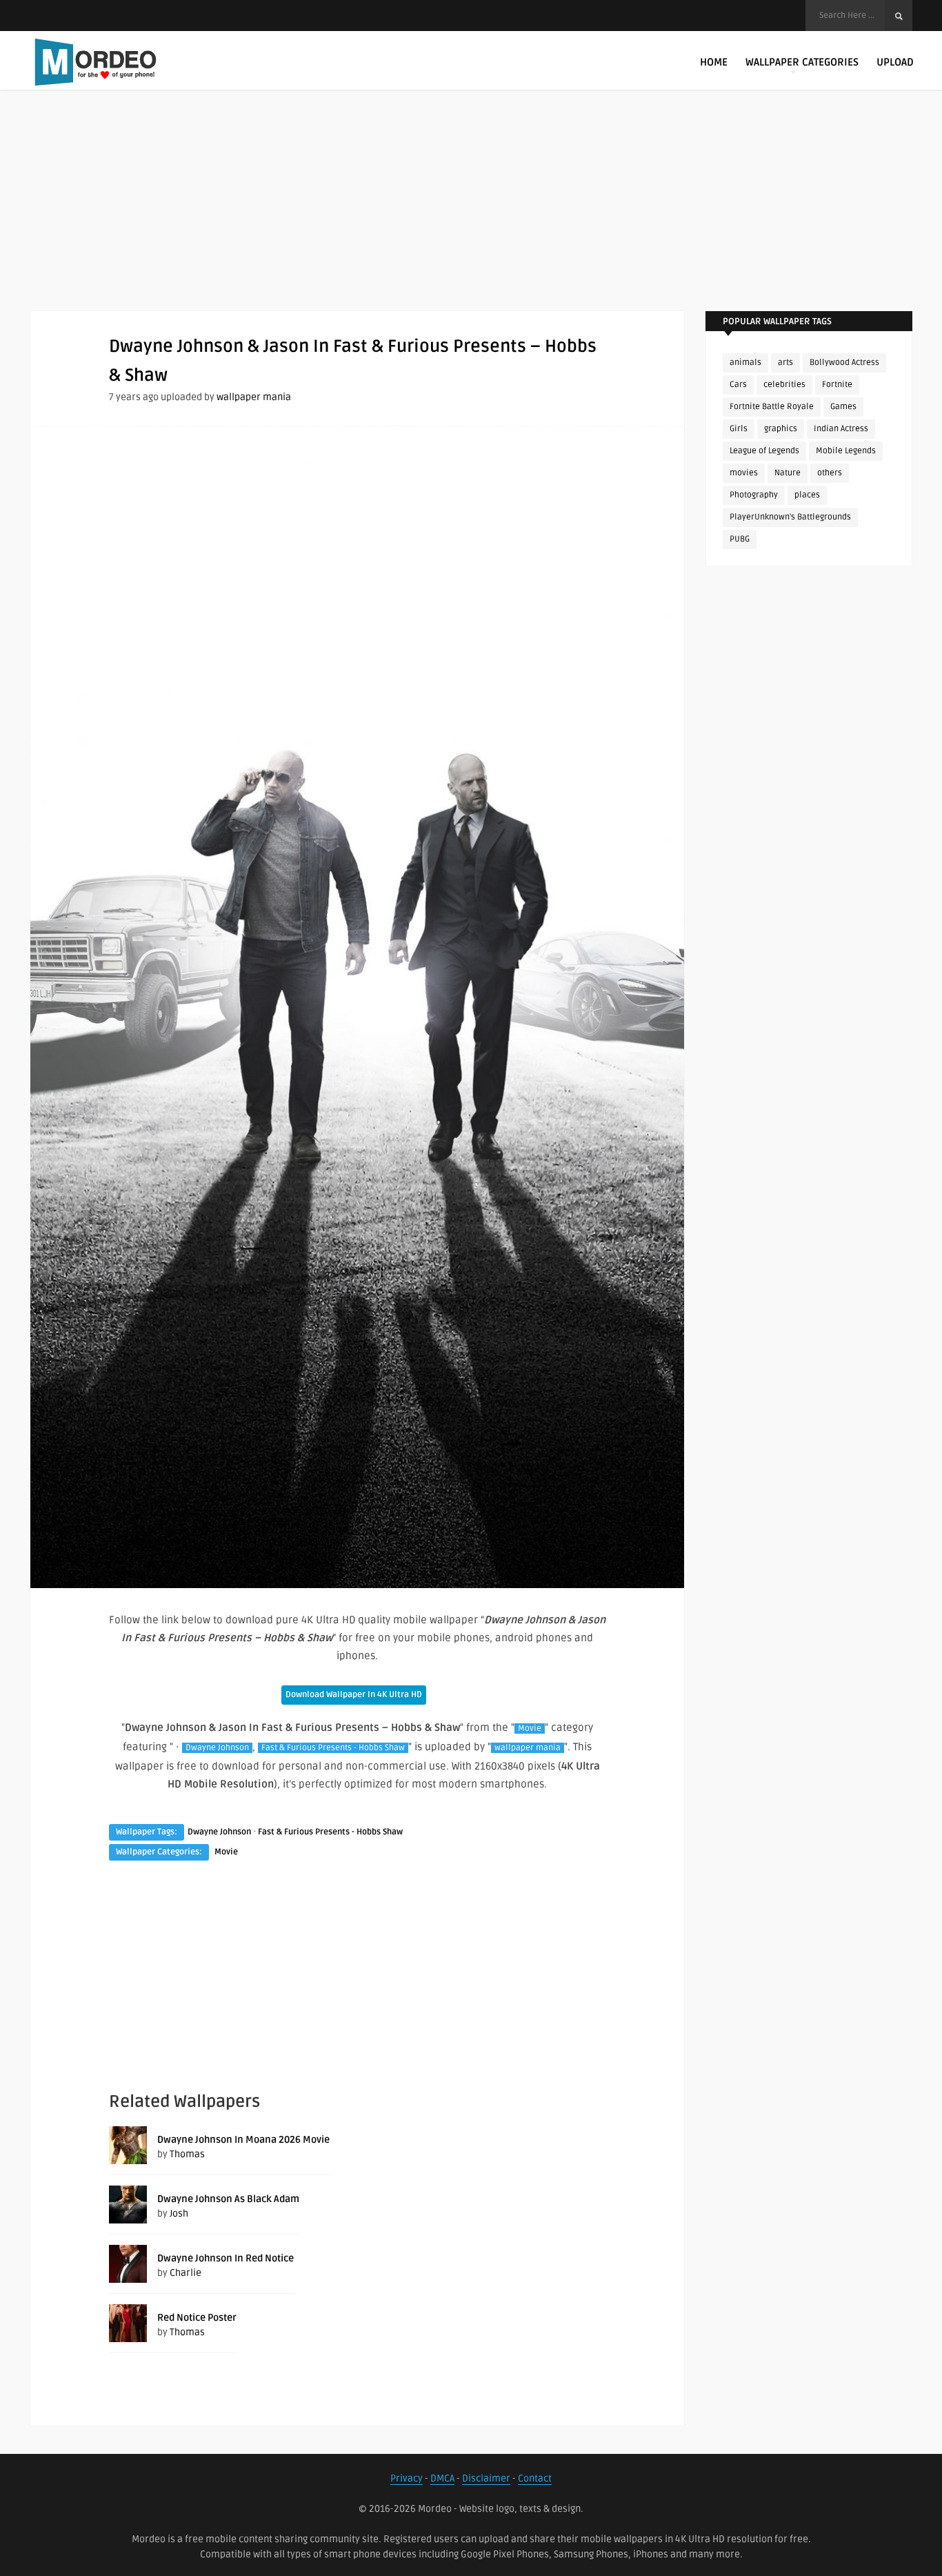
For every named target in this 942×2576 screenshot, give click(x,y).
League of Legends (764, 451)
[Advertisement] (471, 214)
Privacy (407, 2478)
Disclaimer (486, 2478)
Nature (788, 473)
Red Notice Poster (197, 2318)
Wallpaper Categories (802, 62)
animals (745, 363)
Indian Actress (841, 429)
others (830, 473)
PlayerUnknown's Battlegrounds (790, 517)
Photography (754, 495)
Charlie (186, 2273)
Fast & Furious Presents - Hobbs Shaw (333, 1748)
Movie (530, 1728)
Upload (895, 62)
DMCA (442, 2478)
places (807, 495)
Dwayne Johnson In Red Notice (226, 2258)
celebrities (784, 385)
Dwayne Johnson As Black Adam (228, 2199)
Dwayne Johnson (217, 1748)
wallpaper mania (254, 397)
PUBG (740, 539)
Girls (739, 429)
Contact (535, 2478)
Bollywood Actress (844, 363)
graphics (781, 429)
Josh (179, 2213)
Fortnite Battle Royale (772, 407)
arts (785, 363)
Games (843, 407)
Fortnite (837, 385)
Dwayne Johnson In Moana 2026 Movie (243, 2140)
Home (714, 62)
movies (744, 473)
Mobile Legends (846, 451)
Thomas (187, 2154)
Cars (738, 385)
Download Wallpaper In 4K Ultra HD (354, 1695)
